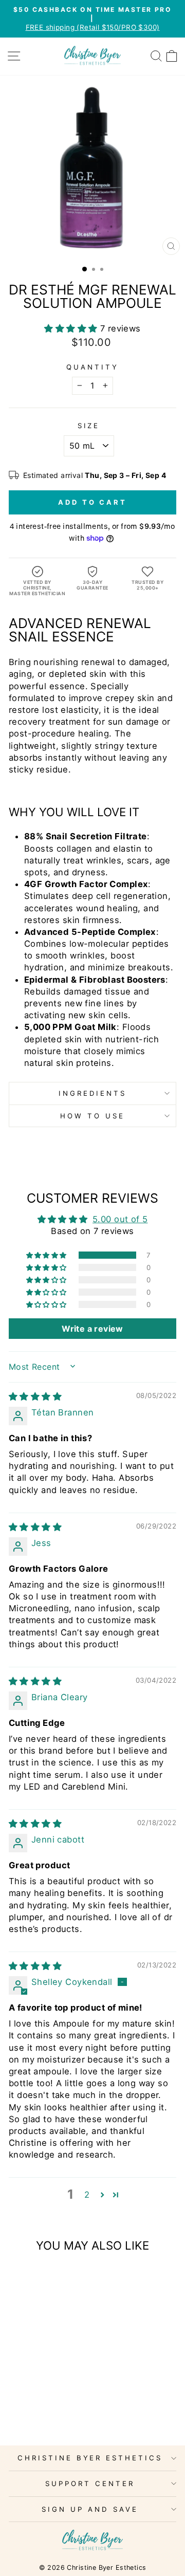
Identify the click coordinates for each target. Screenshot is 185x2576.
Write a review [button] (92, 1329)
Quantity (92, 367)
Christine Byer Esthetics (90, 2458)
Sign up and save (90, 2509)
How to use (92, 1116)
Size (89, 426)
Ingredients (93, 1093)
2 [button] (87, 2195)
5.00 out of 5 (120, 1219)
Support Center (90, 2483)
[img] (35, 1396)
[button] (72, 328)
